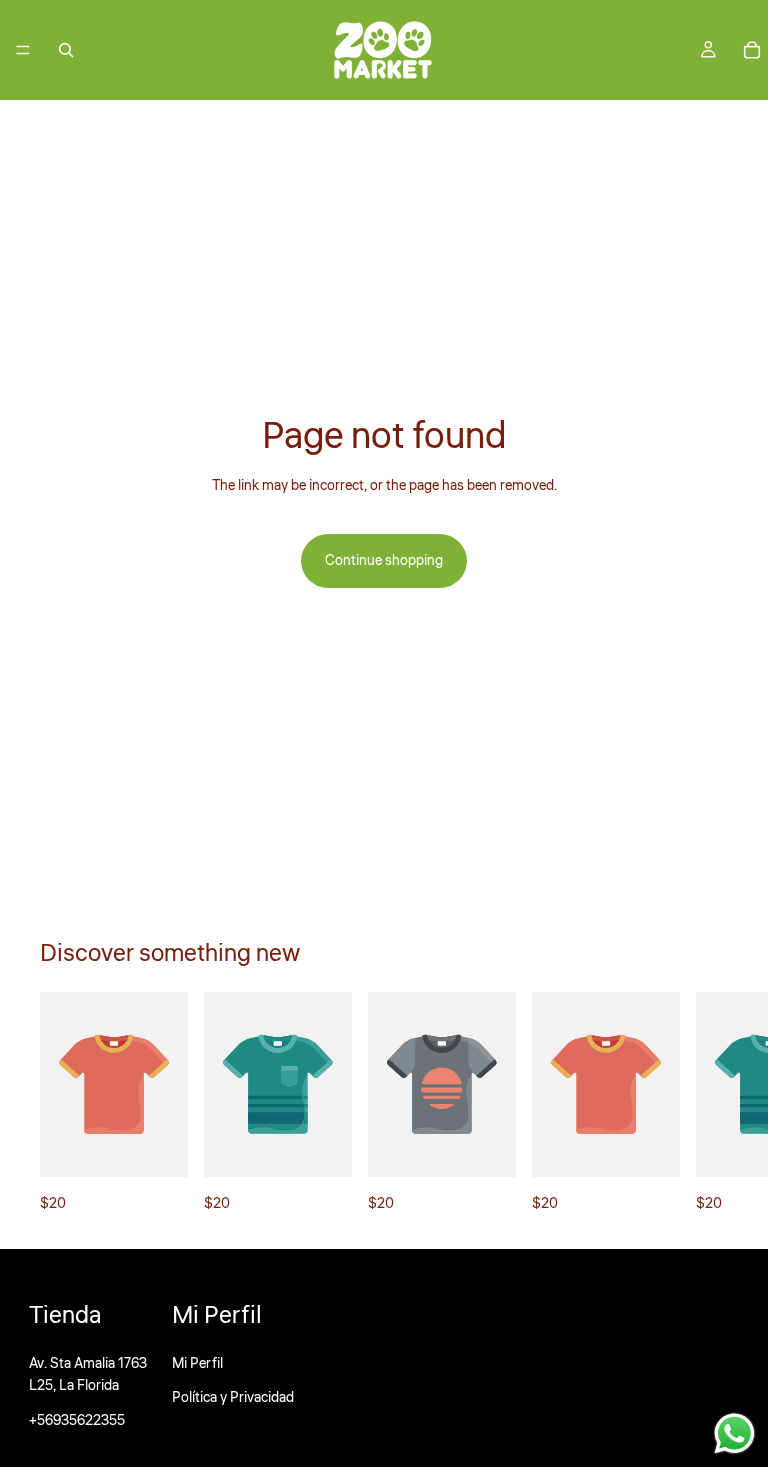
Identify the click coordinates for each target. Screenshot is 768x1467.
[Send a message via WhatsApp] (734, 1433)
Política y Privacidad (233, 1398)
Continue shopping (384, 561)
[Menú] (23, 50)
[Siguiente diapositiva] (706, 1104)
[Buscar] (66, 50)
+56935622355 (77, 1421)
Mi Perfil (197, 1364)
